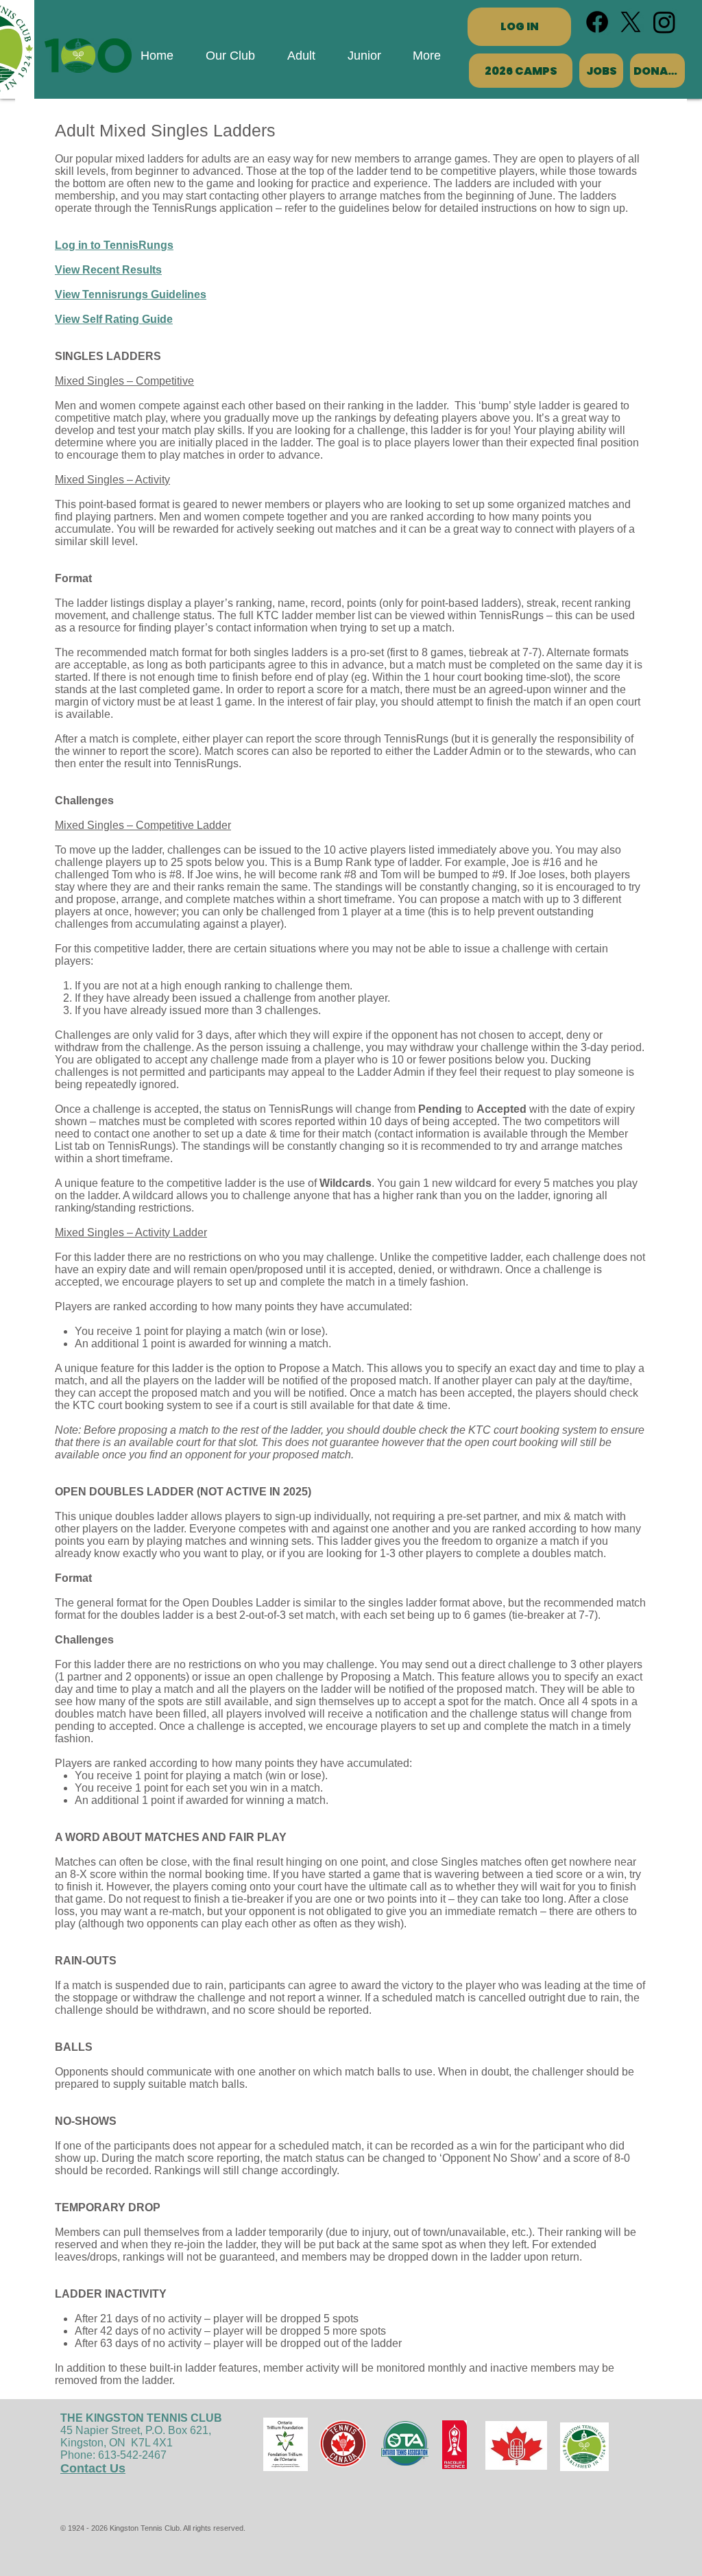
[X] (631, 22)
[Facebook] (597, 22)
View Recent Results (108, 270)
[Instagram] (664, 22)
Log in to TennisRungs (114, 245)
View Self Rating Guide (114, 319)
